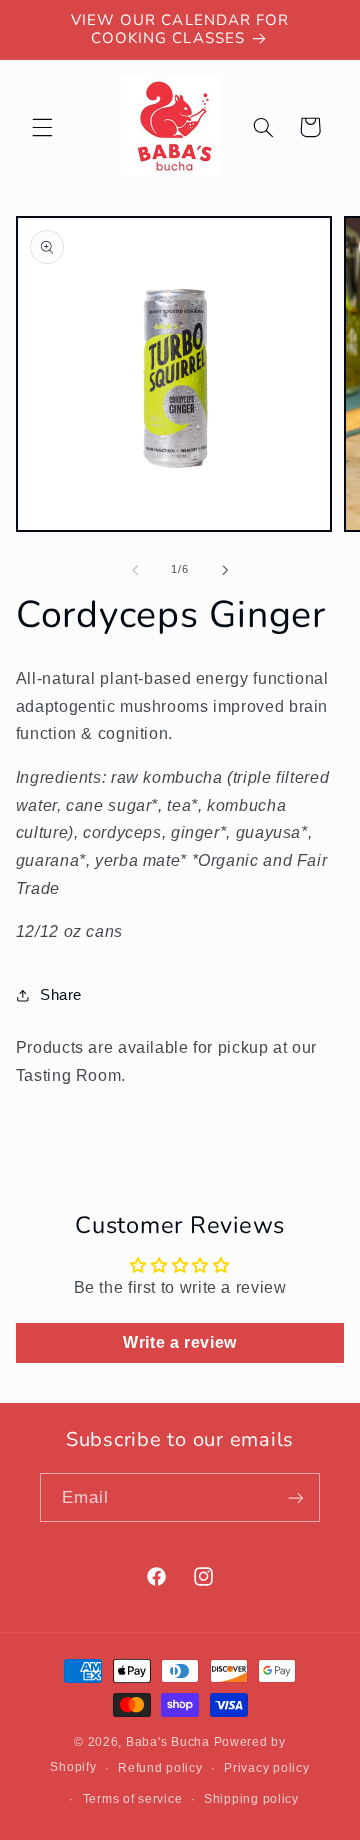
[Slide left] (135, 570)
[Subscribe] (296, 1497)
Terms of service (133, 1799)
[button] (42, 127)
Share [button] (61, 995)
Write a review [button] (180, 1342)
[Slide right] (225, 570)
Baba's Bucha (168, 1742)
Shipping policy (251, 1799)
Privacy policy (266, 1768)
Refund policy (160, 1768)
